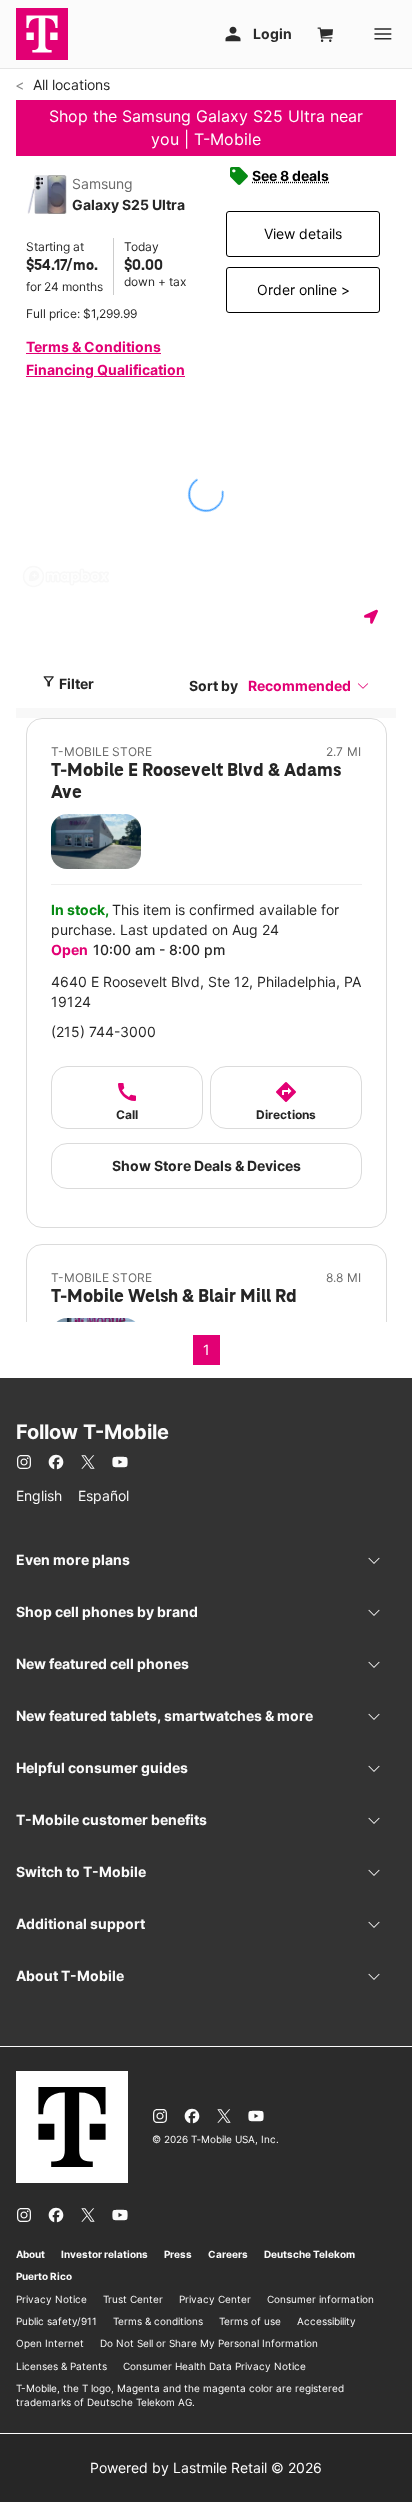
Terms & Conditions (93, 346)
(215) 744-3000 (103, 1031)
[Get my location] (375, 616)
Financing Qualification (105, 369)
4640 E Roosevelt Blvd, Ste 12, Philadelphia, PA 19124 (206, 991)
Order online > (303, 289)
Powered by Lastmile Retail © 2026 (206, 2467)
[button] (309, 685)
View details (303, 233)
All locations (69, 84)
